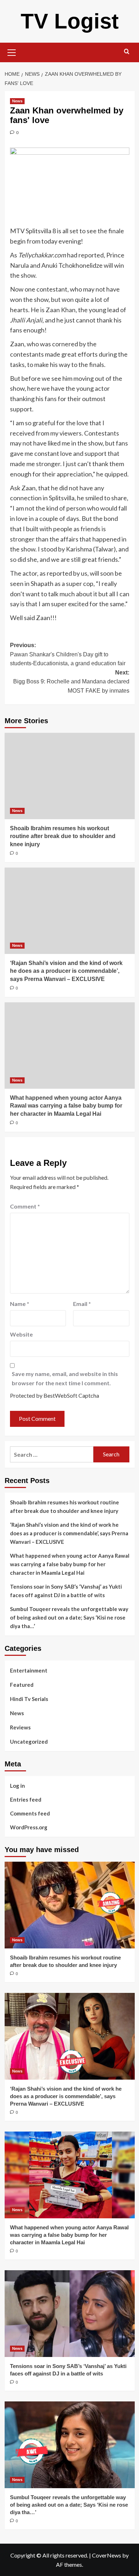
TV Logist (70, 21)
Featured (22, 1685)
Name (20, 1304)
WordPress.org (29, 1827)
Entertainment (29, 1670)
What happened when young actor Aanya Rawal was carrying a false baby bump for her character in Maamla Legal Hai (66, 1106)
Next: (71, 682)
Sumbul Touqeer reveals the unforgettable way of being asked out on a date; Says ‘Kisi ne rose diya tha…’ (69, 1617)
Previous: (68, 654)
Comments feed (30, 1813)
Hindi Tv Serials (29, 1699)
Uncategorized (29, 1742)
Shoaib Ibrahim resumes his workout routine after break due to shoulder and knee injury (63, 836)
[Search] (127, 52)
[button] (12, 52)
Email (82, 1304)
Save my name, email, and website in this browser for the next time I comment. (65, 1378)
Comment (25, 1206)
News (17, 101)
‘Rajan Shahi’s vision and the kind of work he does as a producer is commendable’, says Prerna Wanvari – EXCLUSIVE (66, 971)
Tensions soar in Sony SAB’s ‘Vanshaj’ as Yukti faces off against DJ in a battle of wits (66, 1591)
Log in (17, 1786)
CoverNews (107, 2555)
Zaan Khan (61, 310)
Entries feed (26, 1799)
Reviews (20, 1727)
